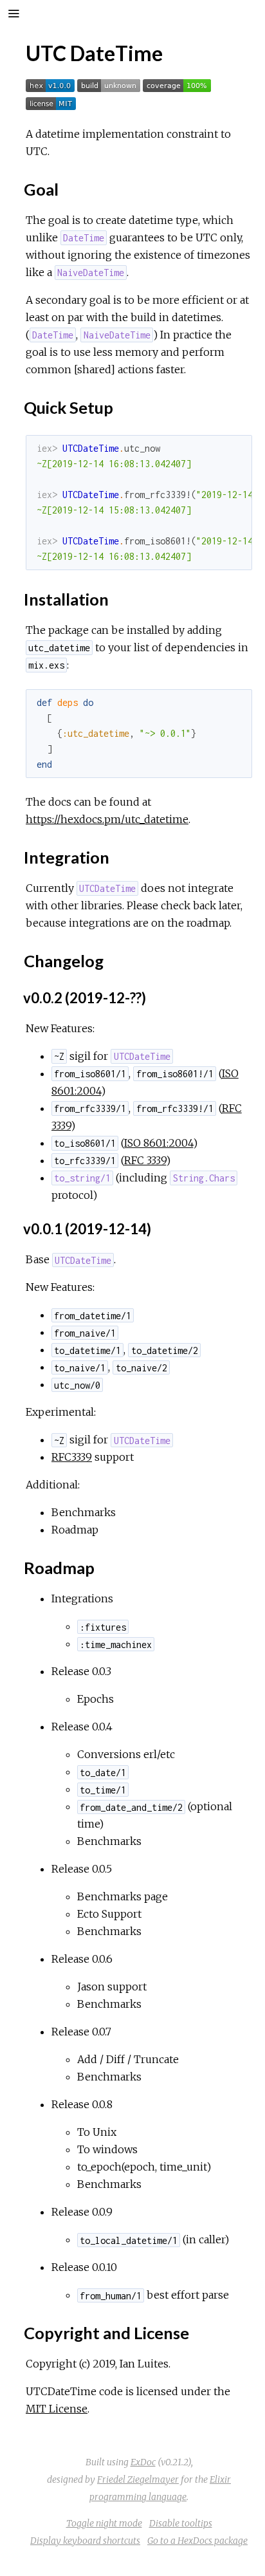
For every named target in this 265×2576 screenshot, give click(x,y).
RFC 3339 (145, 1160)
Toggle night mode (104, 2523)
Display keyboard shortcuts (85, 2541)
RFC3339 (72, 1457)
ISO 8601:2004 (159, 1143)
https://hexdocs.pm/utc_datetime (107, 819)
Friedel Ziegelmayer (138, 2479)
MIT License (57, 2409)
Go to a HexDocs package (197, 2541)
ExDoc (143, 2462)
